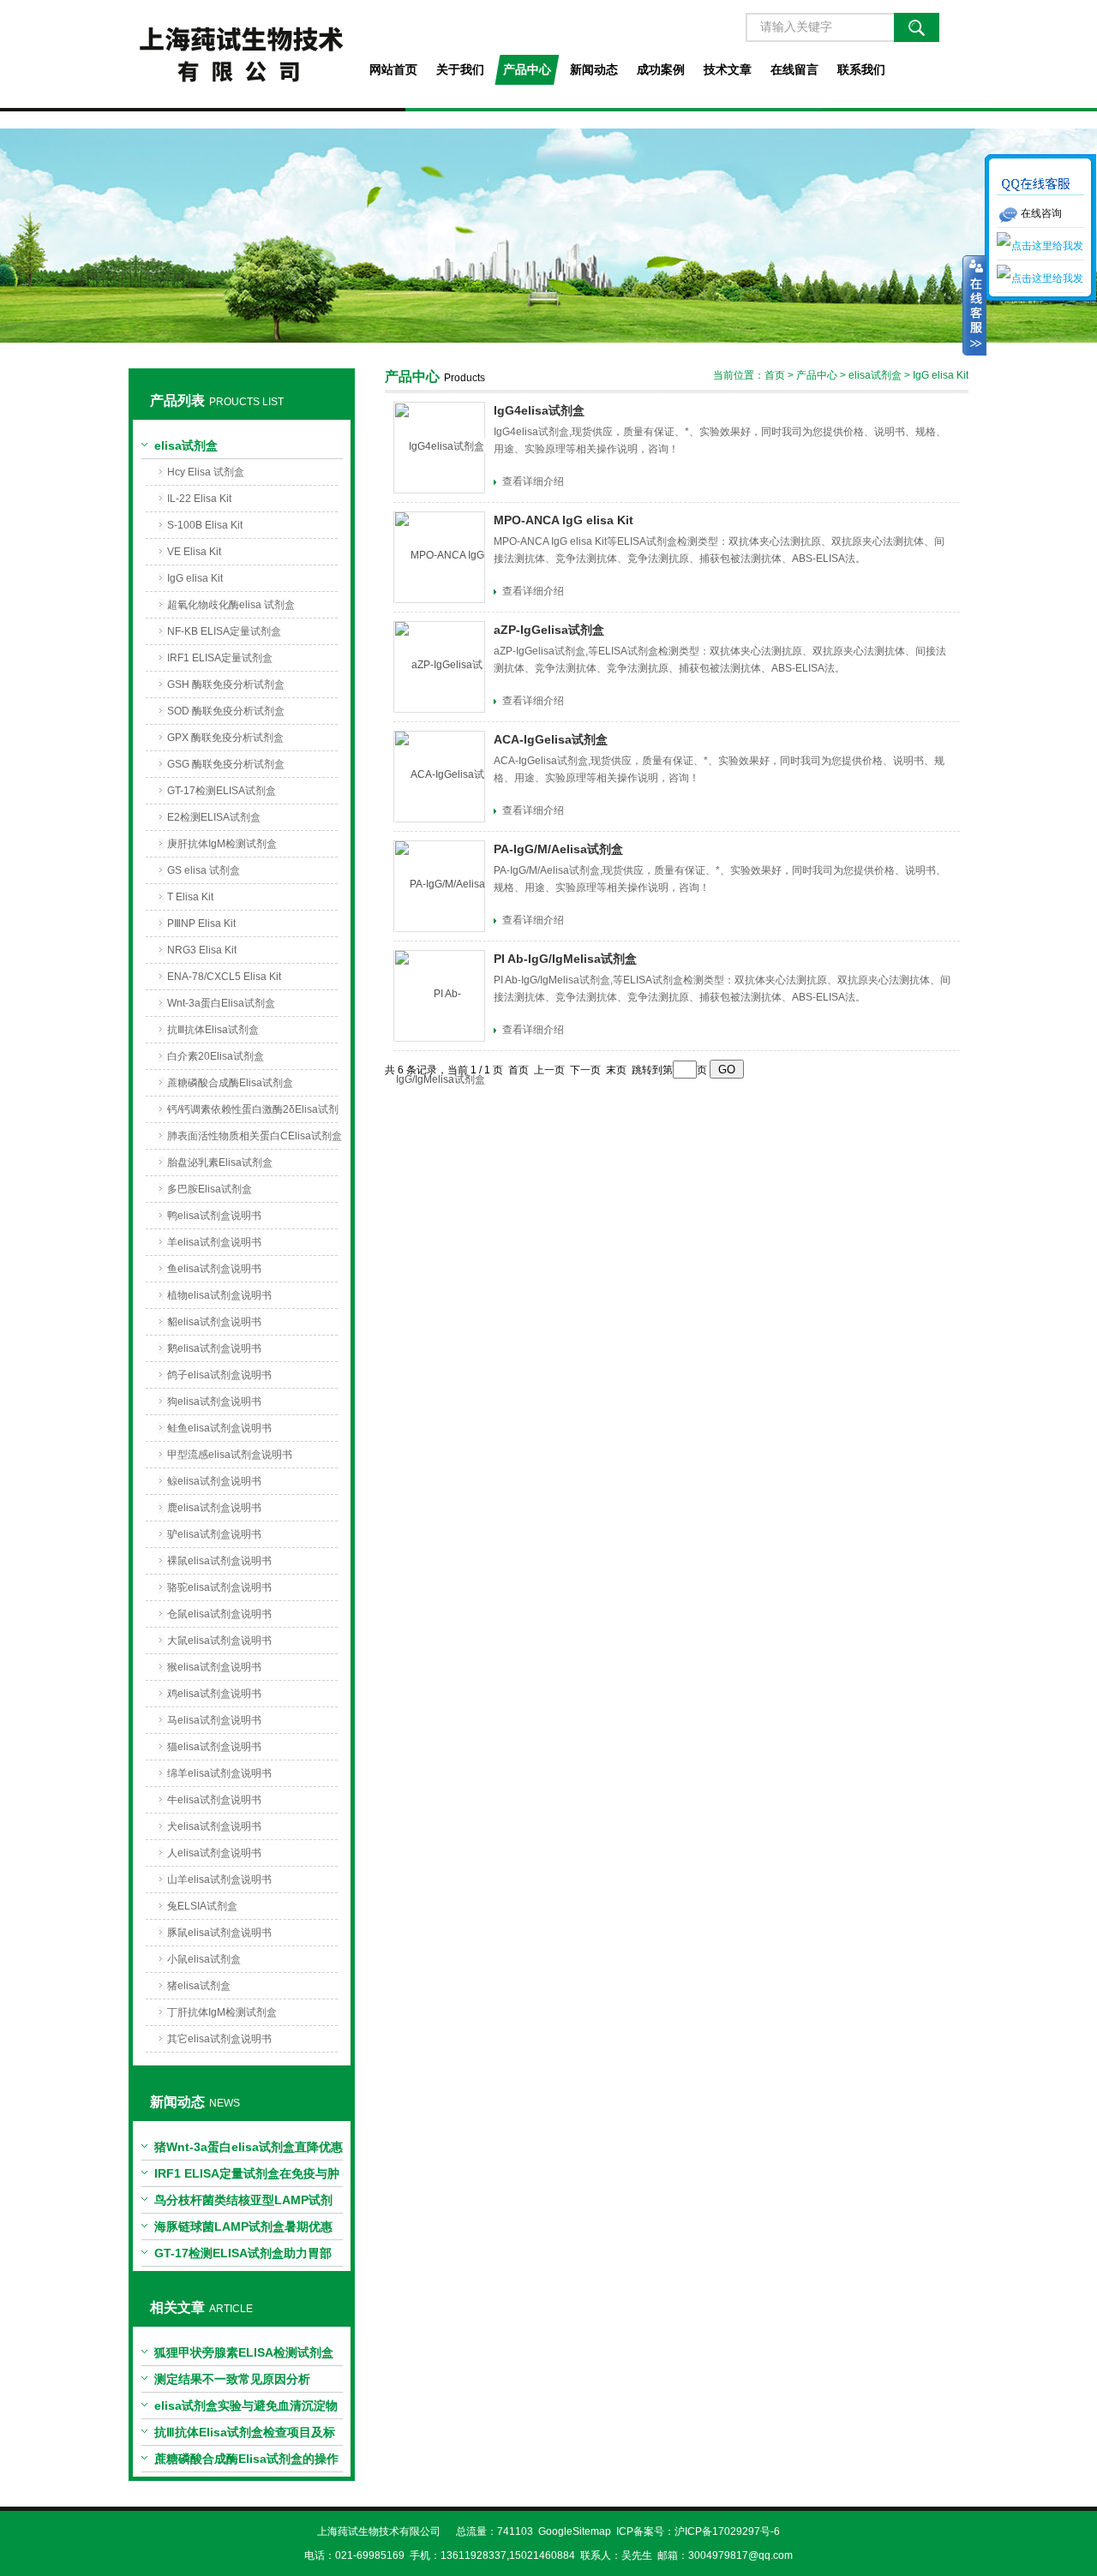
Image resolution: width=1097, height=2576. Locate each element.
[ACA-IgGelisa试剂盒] (439, 777)
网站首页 (393, 69)
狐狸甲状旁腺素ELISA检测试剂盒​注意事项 (244, 2356)
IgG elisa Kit (195, 578)
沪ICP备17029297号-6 (727, 2531)
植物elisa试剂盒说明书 (219, 1295)
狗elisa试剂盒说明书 (214, 1402)
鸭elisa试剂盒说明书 (214, 1216)
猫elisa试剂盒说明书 (214, 1747)
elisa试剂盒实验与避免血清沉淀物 (246, 2406)
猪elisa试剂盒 (199, 1986)
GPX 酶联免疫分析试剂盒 (225, 738)
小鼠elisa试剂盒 (204, 1959)
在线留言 (794, 69)
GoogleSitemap (575, 2531)
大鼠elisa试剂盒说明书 (219, 1641)
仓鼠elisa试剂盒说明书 (219, 1614)
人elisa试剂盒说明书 (214, 1853)
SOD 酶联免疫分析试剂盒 (226, 711)
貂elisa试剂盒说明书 (214, 1322)
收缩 (974, 306)
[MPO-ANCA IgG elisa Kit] (439, 557)
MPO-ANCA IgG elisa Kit (563, 520)
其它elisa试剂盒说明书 (219, 2039)
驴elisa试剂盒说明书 (214, 1534)
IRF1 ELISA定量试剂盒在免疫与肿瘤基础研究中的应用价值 (247, 2177)
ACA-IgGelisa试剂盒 (551, 739)
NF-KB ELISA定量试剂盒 (224, 631)
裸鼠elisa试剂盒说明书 (219, 1561)
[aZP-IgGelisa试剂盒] (439, 667)
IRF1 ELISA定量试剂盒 (220, 658)
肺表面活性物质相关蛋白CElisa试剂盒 (255, 1136)
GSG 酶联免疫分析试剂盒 (226, 764)
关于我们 (460, 69)
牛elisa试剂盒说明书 (214, 1800)
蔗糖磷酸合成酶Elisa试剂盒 (230, 1083)
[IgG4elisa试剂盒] (439, 448)
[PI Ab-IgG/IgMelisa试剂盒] (439, 996)
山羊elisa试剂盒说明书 (219, 1880)
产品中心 (527, 69)
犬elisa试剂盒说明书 (214, 1826)
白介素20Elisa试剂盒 (216, 1056)
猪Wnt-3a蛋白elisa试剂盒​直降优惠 (249, 2147)
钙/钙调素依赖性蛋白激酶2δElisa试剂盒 (253, 1113)
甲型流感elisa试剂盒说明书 (230, 1455)
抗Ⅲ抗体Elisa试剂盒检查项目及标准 (245, 2436)
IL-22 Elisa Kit (199, 499)
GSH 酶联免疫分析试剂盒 (226, 684)
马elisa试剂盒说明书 (214, 1720)
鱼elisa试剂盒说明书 (214, 1269)
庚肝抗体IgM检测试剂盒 (222, 844)
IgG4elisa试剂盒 (539, 410)
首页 (775, 375)
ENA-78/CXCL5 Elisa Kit (224, 977)
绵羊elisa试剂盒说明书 (219, 1773)
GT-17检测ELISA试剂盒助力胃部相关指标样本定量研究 (243, 2256)
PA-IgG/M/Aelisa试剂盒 (558, 849)
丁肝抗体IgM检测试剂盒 (222, 2012)
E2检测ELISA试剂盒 (214, 817)
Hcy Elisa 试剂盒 (206, 472)
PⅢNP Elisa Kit (201, 923)
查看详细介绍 (533, 481)
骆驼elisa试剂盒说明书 (219, 1587)
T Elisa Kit (190, 897)
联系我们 (861, 69)
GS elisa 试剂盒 (204, 870)
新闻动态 (594, 69)
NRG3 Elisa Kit (202, 950)
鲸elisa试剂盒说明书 (214, 1481)
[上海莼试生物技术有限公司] (241, 54)
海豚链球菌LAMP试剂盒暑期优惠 (243, 2226)
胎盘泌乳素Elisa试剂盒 (220, 1162)
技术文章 (728, 69)
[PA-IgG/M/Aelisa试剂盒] (439, 886)
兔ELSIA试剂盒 (202, 1906)
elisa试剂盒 (186, 445)
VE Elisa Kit (194, 552)
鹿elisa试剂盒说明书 (214, 1508)
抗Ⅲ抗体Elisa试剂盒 (213, 1030)
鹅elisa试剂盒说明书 (214, 1348)
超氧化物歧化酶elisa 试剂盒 (231, 605)
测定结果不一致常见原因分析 (232, 2379)
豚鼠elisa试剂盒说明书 (219, 1933)
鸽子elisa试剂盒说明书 (219, 1375)
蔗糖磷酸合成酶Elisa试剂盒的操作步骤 (246, 2462)
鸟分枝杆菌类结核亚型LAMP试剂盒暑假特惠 (243, 2203)
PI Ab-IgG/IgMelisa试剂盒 (565, 959)
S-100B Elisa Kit (205, 525)
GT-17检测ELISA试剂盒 (222, 791)
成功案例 (661, 69)
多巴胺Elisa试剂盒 (210, 1189)
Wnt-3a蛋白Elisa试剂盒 (221, 1003)
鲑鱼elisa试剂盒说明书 (219, 1428)
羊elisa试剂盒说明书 (214, 1242)
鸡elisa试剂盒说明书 (214, 1694)
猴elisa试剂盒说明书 (214, 1667)
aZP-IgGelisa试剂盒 (549, 630)
